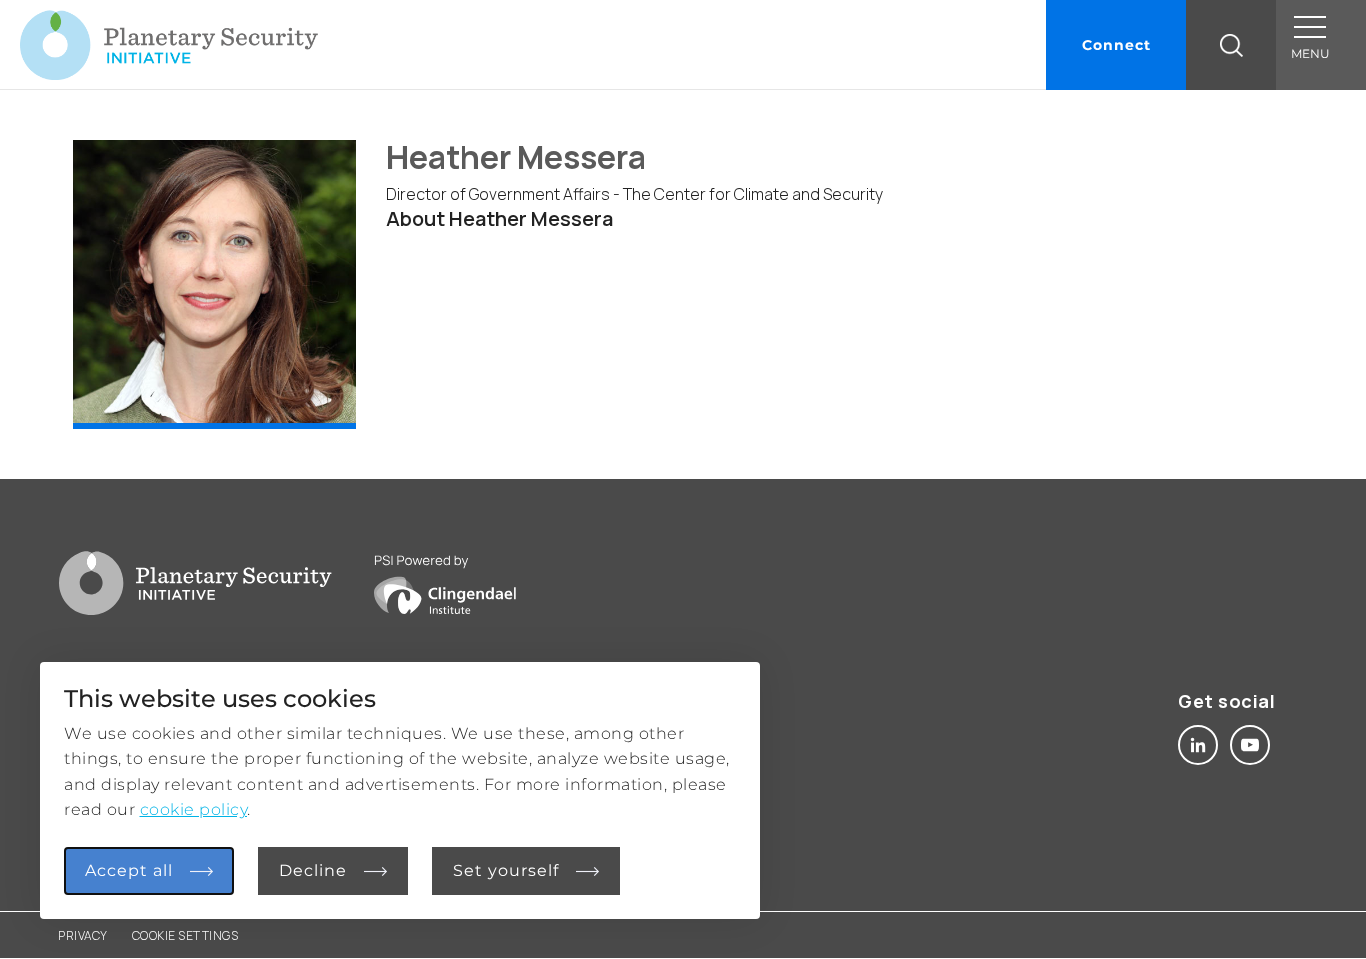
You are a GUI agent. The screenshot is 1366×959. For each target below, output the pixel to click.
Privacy (83, 935)
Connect (1116, 45)
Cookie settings (185, 935)
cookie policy (194, 809)
